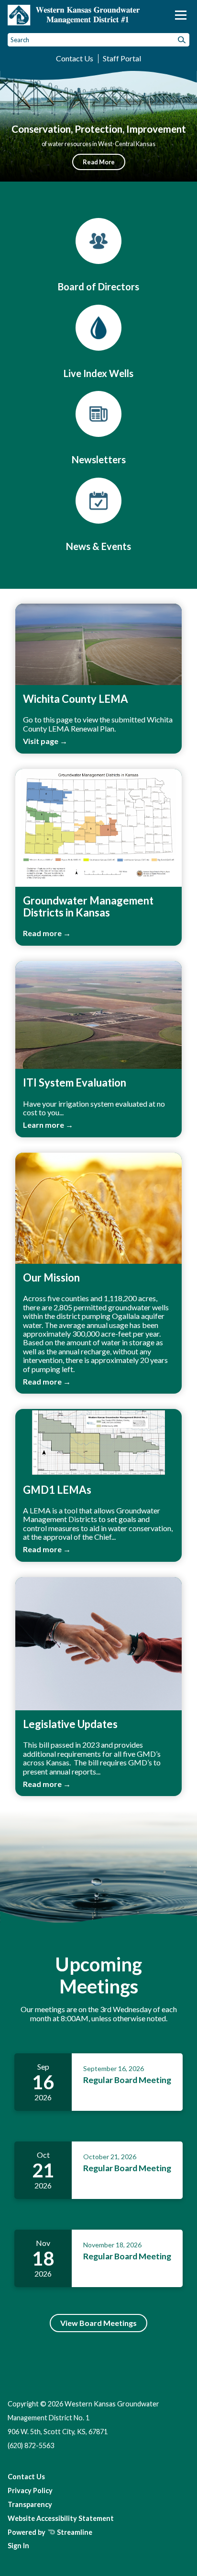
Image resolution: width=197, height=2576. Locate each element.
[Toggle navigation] (181, 15)
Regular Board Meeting (127, 2080)
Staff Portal (122, 58)
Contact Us (75, 58)
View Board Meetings (98, 2323)
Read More (99, 162)
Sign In (18, 2546)
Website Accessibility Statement (61, 2518)
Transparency (30, 2504)
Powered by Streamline (50, 2532)
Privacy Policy (30, 2490)
